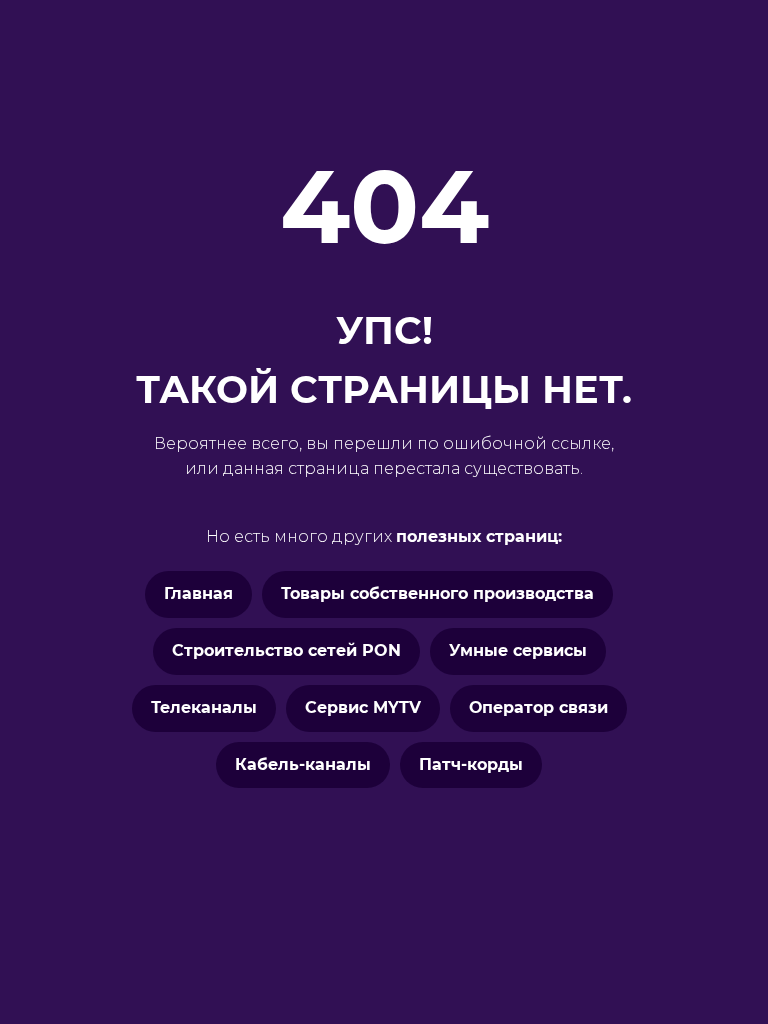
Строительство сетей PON (286, 650)
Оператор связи (538, 707)
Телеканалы (204, 707)
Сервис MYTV (363, 707)
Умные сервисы (518, 650)
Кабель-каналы (303, 764)
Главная (198, 593)
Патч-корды (471, 764)
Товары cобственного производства (437, 593)
